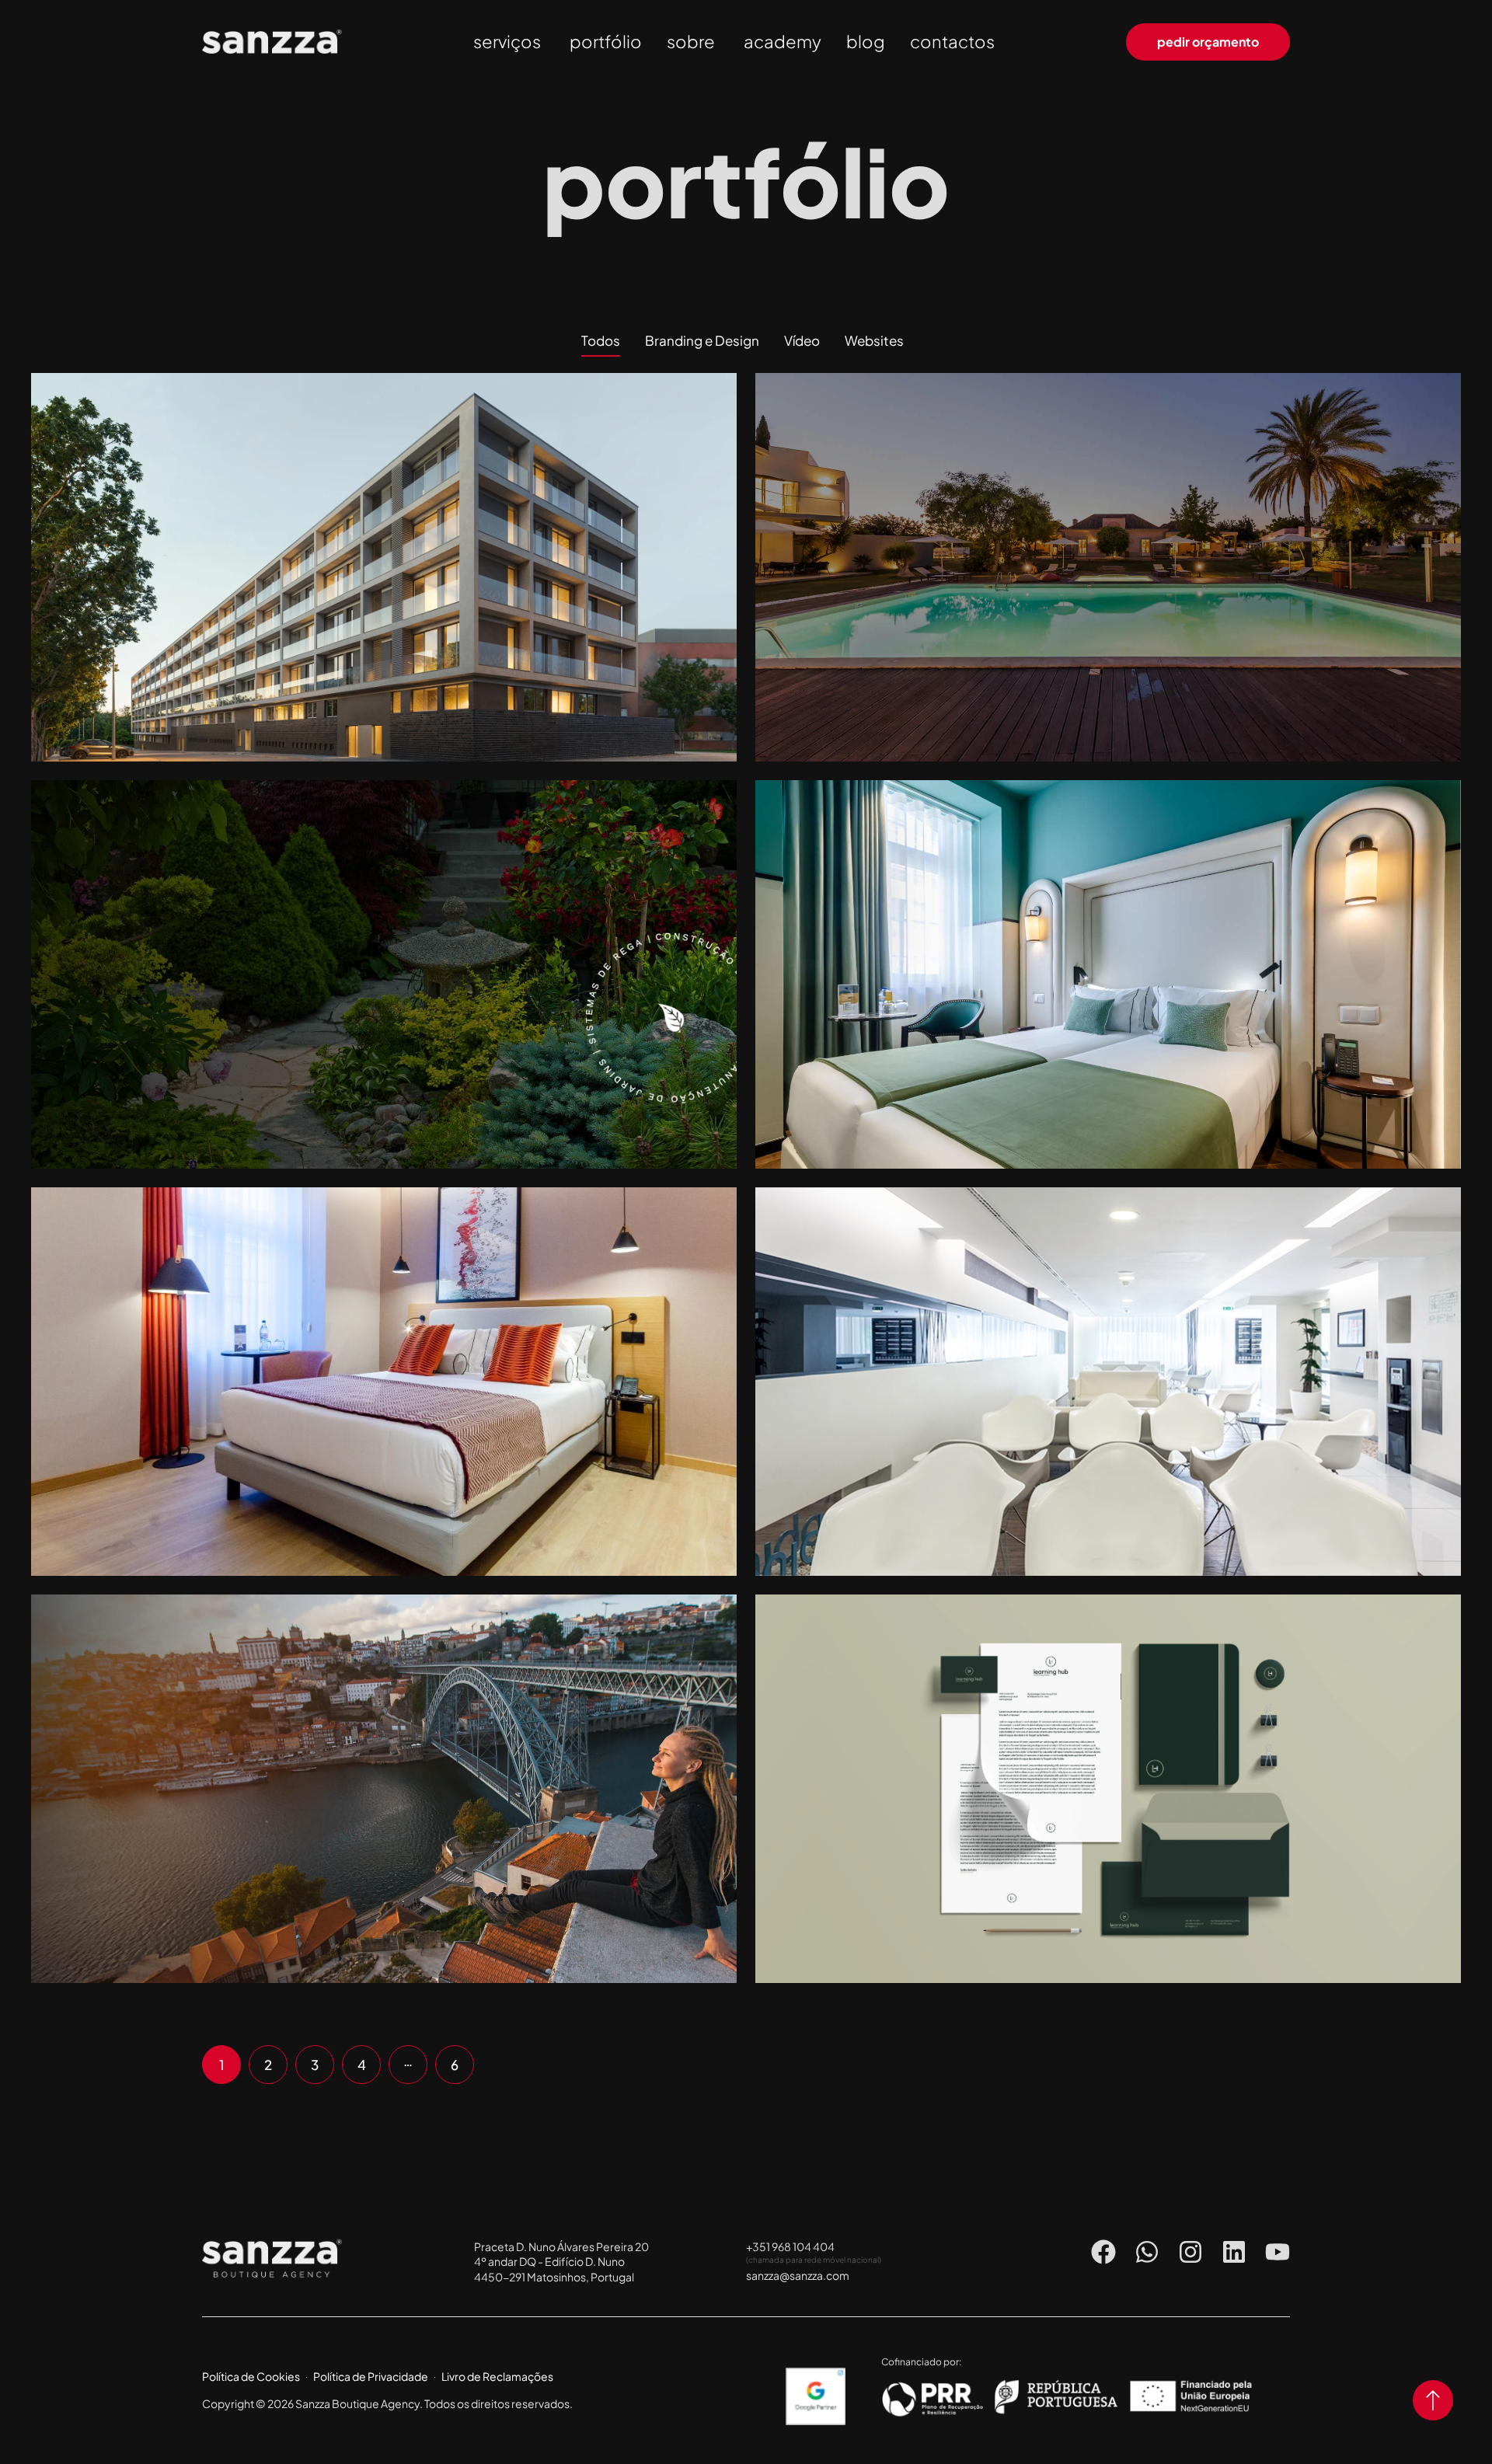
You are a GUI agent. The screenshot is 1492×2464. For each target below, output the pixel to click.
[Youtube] (1278, 2252)
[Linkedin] (1234, 2252)
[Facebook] (1103, 2252)
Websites (385, 576)
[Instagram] (1190, 2252)
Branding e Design (1109, 1798)
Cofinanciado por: (921, 2362)
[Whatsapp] (1147, 2252)
